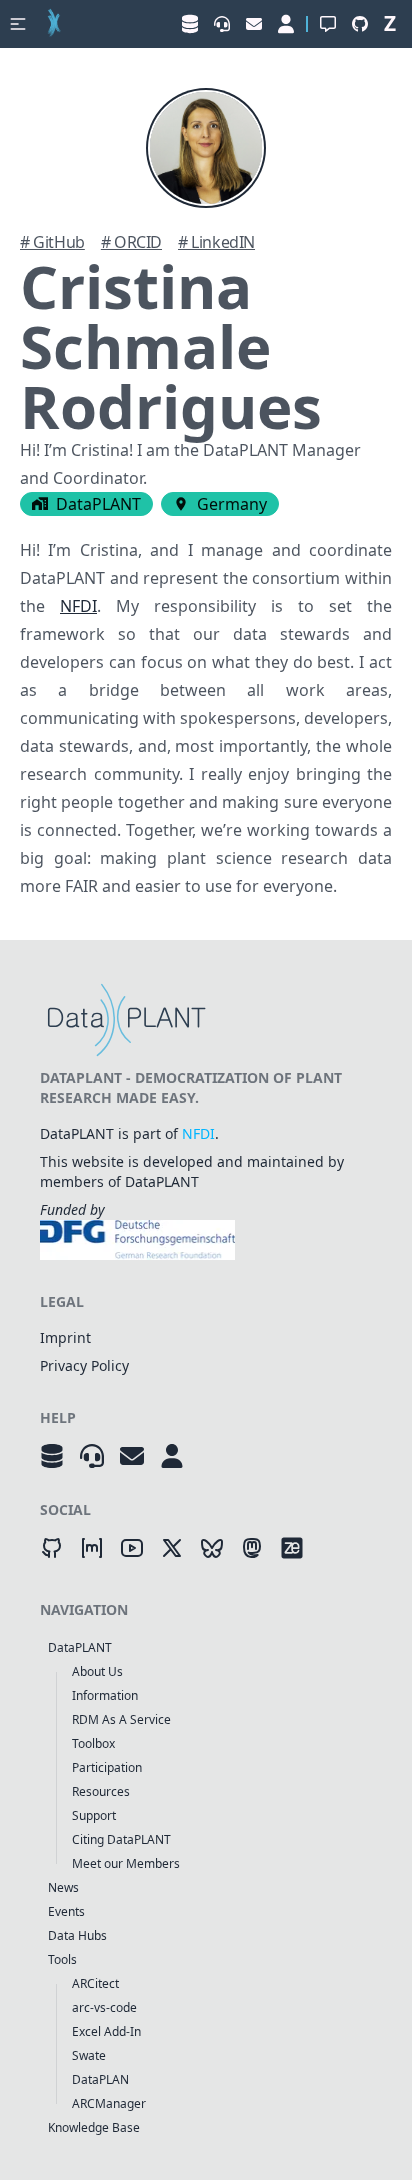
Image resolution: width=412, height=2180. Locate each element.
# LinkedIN (216, 242)
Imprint (65, 1337)
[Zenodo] (292, 1548)
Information (105, 1695)
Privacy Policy (84, 1365)
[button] (18, 24)
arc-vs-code (104, 2007)
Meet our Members (126, 1863)
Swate (89, 2055)
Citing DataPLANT (121, 1839)
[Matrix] (92, 1548)
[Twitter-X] (172, 1548)
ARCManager (109, 2103)
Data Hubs (77, 1935)
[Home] (54, 24)
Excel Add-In (106, 2031)
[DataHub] (52, 1456)
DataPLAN (100, 2079)
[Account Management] (172, 1456)
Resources (101, 1791)
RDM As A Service (121, 1719)
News (63, 1887)
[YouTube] (132, 1548)
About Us (97, 1671)
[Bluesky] (212, 1548)
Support (94, 1815)
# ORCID (131, 242)
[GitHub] (52, 1548)
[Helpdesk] (92, 1456)
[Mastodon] (252, 1548)
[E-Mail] (132, 1456)
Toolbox (93, 1743)
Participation (107, 1767)
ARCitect (95, 1983)
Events (66, 1911)
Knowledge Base (94, 2127)
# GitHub (52, 242)
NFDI (78, 606)
